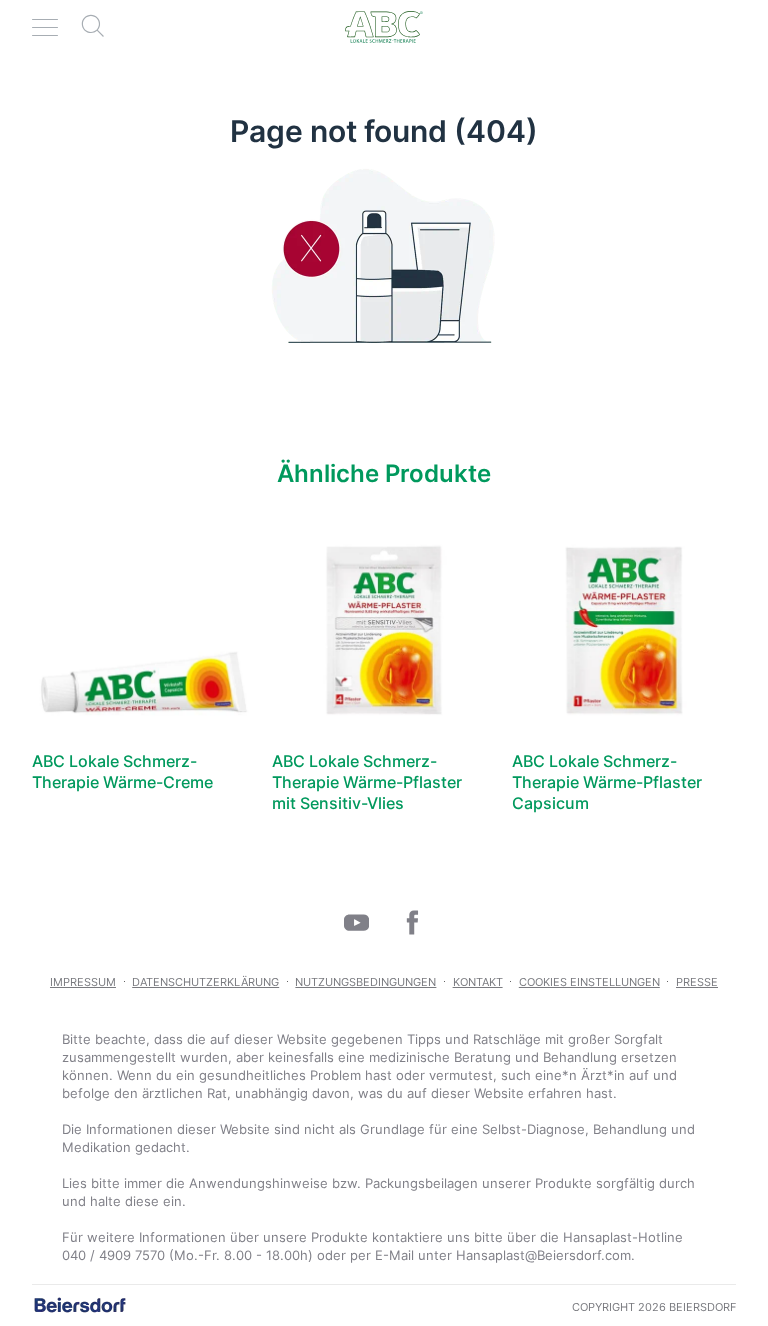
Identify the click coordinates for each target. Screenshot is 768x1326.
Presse (697, 982)
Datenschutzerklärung (205, 982)
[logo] (384, 27)
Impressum (83, 982)
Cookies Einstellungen (589, 982)
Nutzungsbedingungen (365, 982)
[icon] (356, 922)
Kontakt (478, 982)
